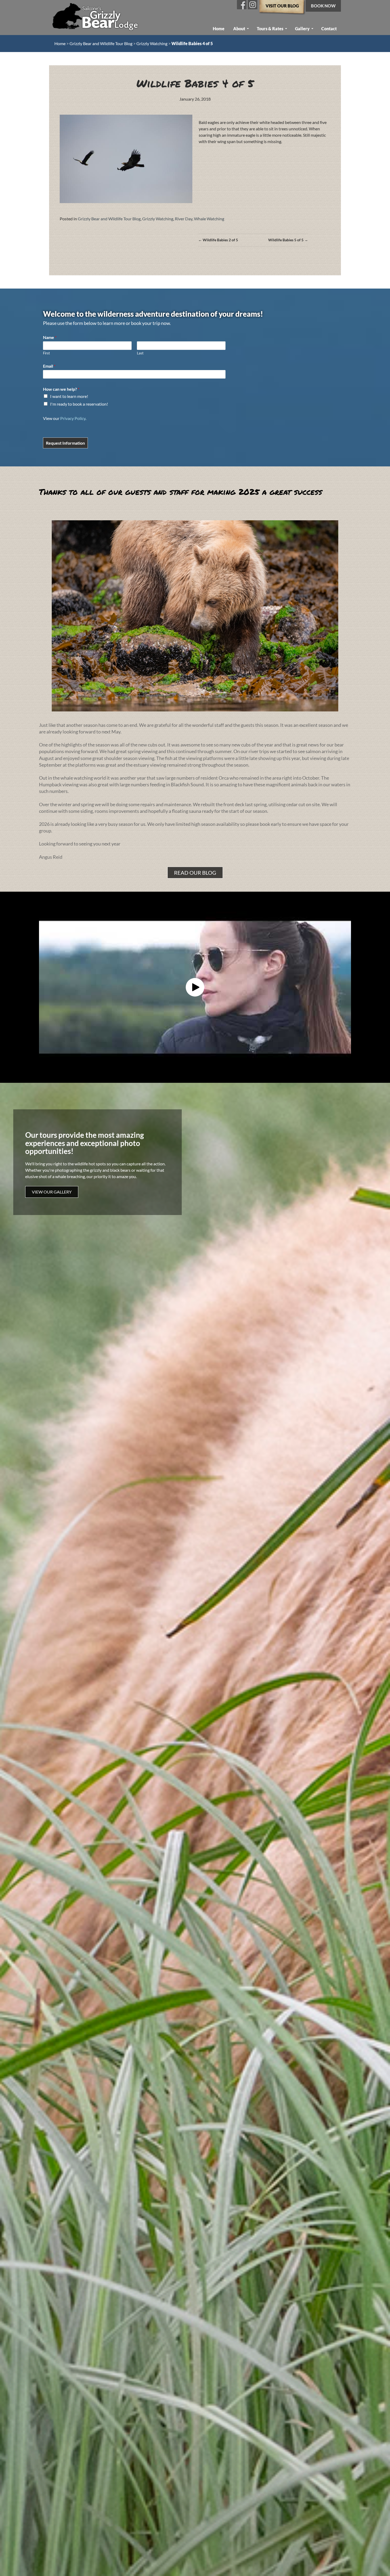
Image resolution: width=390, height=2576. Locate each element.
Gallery (302, 29)
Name (50, 337)
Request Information (65, 443)
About (239, 29)
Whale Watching (209, 219)
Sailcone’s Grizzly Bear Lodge (96, 18)
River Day (184, 219)
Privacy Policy (73, 418)
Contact (329, 29)
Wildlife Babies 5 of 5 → (288, 240)
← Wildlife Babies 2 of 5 (218, 240)
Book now (323, 6)
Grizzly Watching (152, 43)
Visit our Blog (282, 6)
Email (49, 366)
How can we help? (61, 389)
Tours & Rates (270, 29)
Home (219, 29)
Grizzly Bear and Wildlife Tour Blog (101, 43)
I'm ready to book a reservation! (79, 404)
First (46, 353)
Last (140, 353)
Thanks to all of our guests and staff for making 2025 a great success (181, 492)
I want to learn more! (69, 396)
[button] (195, 987)
